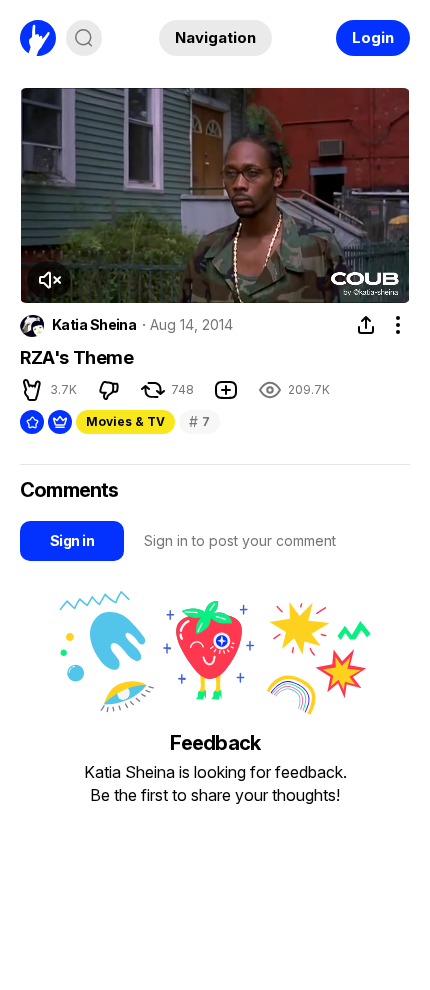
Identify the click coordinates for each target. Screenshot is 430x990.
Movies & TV (125, 421)
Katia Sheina (94, 325)
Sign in (72, 540)
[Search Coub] (84, 38)
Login (373, 37)
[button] (49, 280)
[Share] (366, 325)
